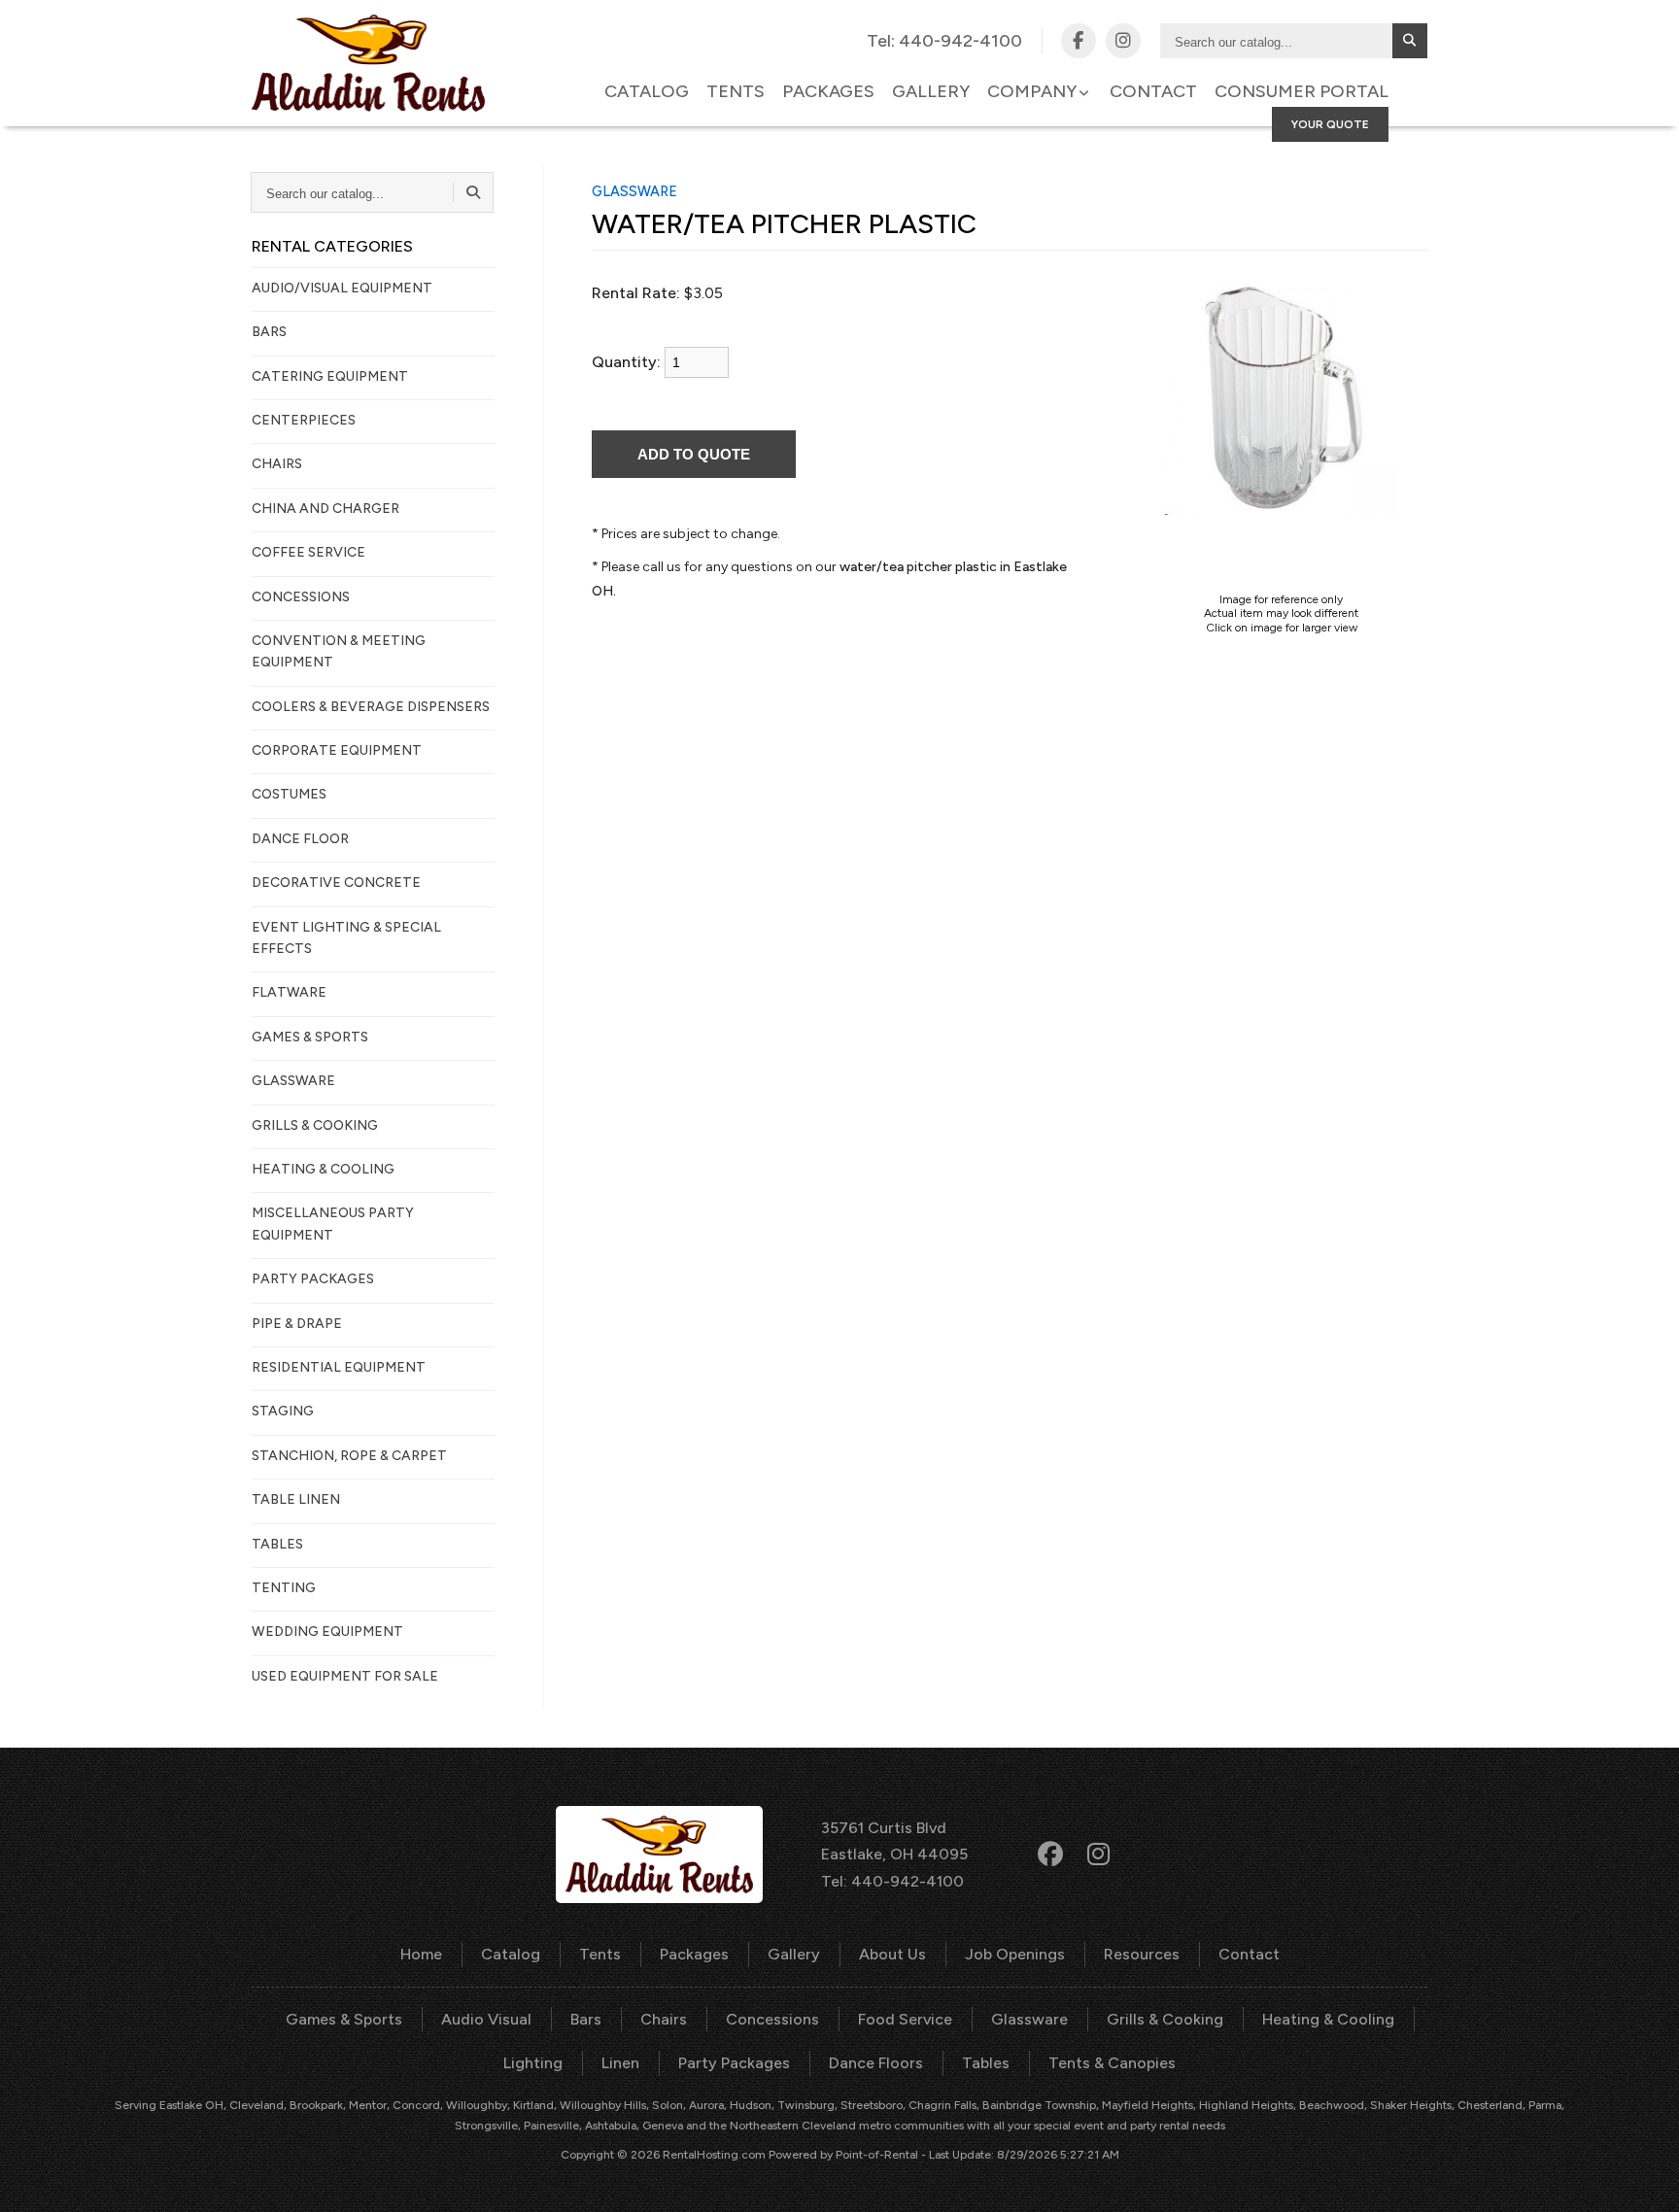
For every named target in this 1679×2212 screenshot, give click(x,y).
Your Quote (1330, 124)
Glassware (1029, 2019)
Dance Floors (876, 2063)
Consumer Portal (1302, 91)
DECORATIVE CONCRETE (336, 883)
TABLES (277, 1544)
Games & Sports (344, 2019)
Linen (620, 2063)
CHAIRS (277, 464)
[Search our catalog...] (1410, 41)
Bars (586, 2019)
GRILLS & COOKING (315, 1125)
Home (421, 1954)
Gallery (931, 91)
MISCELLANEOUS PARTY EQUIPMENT (333, 1224)
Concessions (772, 2019)
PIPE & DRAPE (297, 1324)
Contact (1153, 91)
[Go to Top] (1642, 2177)
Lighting (533, 2063)
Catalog (647, 91)
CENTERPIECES (304, 420)
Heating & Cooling (1328, 2019)
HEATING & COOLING (323, 1169)
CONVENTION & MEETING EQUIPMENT (339, 651)
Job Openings (1015, 1954)
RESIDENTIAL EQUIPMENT (339, 1367)
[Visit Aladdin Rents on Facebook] (1079, 41)
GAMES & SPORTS (310, 1037)
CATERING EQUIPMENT (330, 376)
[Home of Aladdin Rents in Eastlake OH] (368, 63)
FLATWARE (289, 992)
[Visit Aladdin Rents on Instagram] (1123, 41)
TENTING (284, 1588)
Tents (736, 91)
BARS (269, 332)
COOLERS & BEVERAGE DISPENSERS (371, 707)
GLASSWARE (293, 1081)
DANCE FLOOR (300, 839)
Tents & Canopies (1112, 2063)
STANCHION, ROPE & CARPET (349, 1456)
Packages (828, 91)
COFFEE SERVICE (308, 552)
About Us (892, 1954)
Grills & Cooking (1165, 2019)
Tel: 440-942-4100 (892, 1881)
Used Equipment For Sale (345, 1676)
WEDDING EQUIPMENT (327, 1632)
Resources (1142, 1954)
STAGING (283, 1411)
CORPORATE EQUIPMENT (337, 750)
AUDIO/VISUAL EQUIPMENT (342, 288)
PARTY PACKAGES (313, 1279)
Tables (986, 2063)
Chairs (664, 2019)
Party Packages (734, 2063)
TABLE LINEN (296, 1499)
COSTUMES (289, 794)
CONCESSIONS (301, 597)
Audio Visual (486, 2019)
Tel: (944, 41)
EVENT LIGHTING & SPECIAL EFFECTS (346, 938)
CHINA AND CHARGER (326, 509)
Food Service (905, 2019)
